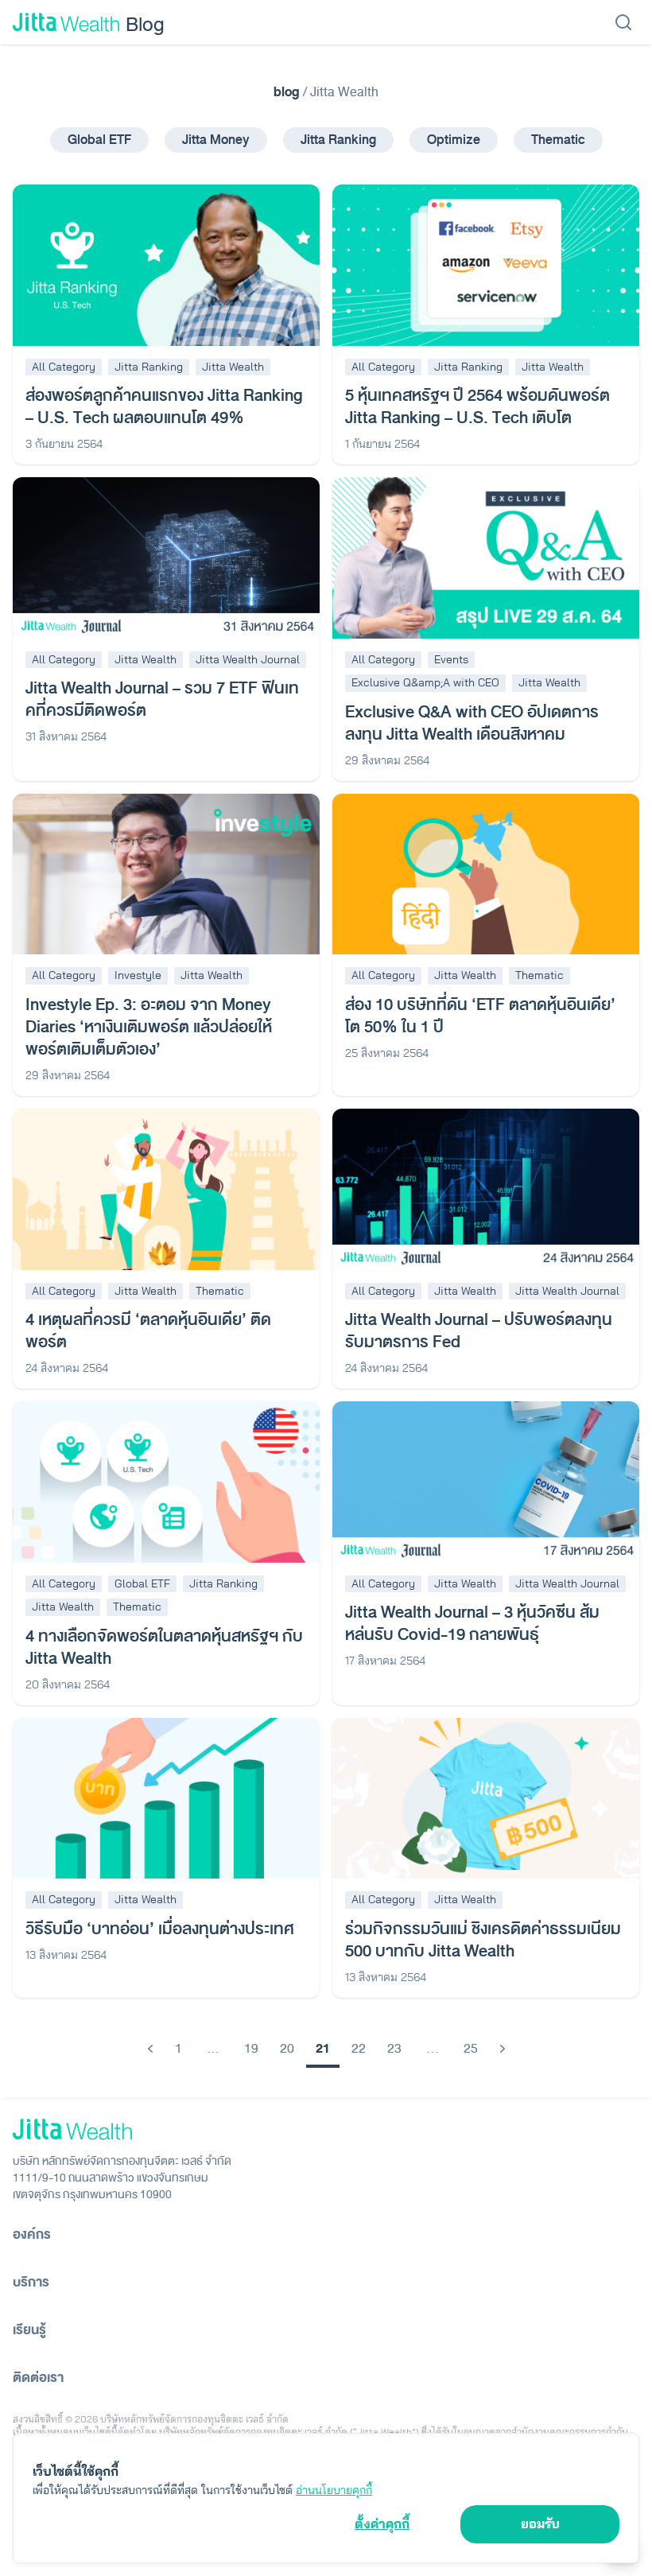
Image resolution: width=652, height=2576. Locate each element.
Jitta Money (216, 140)
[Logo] (66, 22)
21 (323, 2049)
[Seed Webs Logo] (326, 2129)
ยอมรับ (540, 2524)
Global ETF (99, 140)
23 (394, 2049)
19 (251, 2049)
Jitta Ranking (338, 140)
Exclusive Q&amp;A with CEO (425, 682)
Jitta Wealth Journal (248, 659)
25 (471, 2049)
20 (287, 2049)
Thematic (558, 140)
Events (451, 659)
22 (359, 2049)
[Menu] (623, 22)
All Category (64, 367)
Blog (145, 23)
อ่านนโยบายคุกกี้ (334, 2490)
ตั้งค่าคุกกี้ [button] (382, 2524)
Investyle (138, 975)
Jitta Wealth (233, 367)
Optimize (454, 140)
